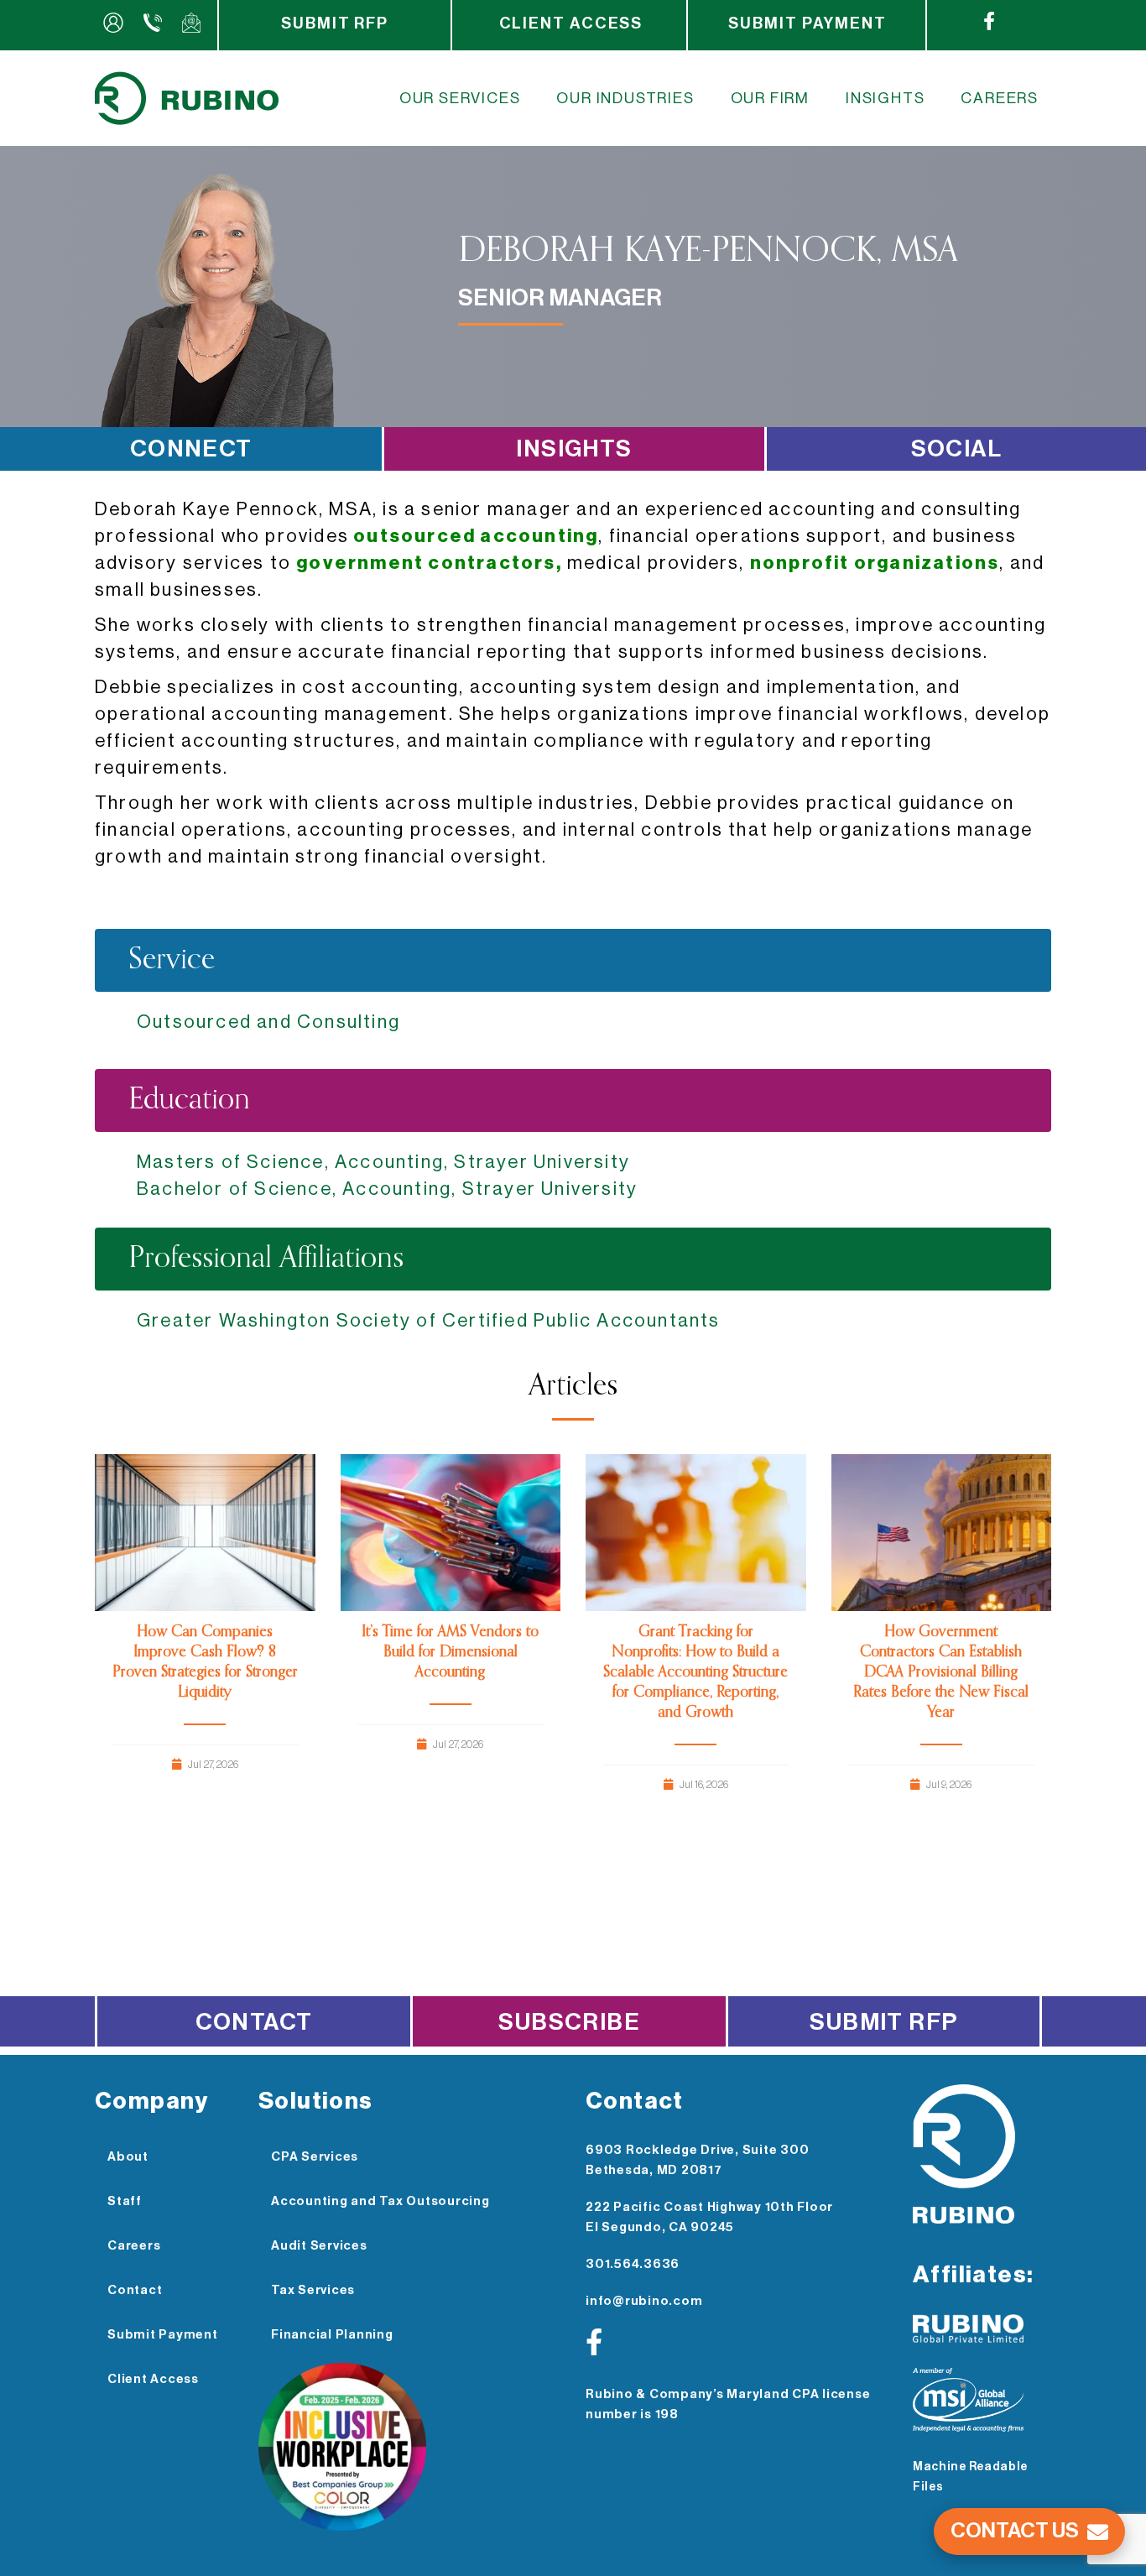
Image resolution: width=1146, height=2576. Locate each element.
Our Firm (770, 98)
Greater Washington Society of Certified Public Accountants (429, 1321)
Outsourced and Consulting (268, 1022)
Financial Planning (332, 2335)
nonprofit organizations (875, 563)
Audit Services (319, 2246)
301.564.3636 (633, 2264)
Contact (254, 2022)
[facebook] (993, 25)
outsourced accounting (474, 536)
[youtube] (1028, 25)
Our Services (460, 98)
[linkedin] (951, 25)
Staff (125, 2201)
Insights (885, 98)
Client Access (571, 23)
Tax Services (313, 2290)
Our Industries (625, 98)
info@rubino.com (644, 2301)
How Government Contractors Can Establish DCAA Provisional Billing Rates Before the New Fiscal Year (941, 1672)
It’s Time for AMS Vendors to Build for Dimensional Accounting (450, 1652)
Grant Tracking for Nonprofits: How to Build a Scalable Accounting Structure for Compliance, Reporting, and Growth (695, 1672)
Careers (1000, 98)
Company (152, 2101)
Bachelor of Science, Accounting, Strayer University (387, 1189)
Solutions (316, 2101)
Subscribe (569, 2022)
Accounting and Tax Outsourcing (380, 2201)
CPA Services (315, 2157)
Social (956, 449)
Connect (191, 449)
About (128, 2157)
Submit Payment (807, 23)
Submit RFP (335, 23)
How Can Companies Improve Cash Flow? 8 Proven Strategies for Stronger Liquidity (205, 1662)
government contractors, (429, 563)
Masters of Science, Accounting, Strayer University (383, 1162)
